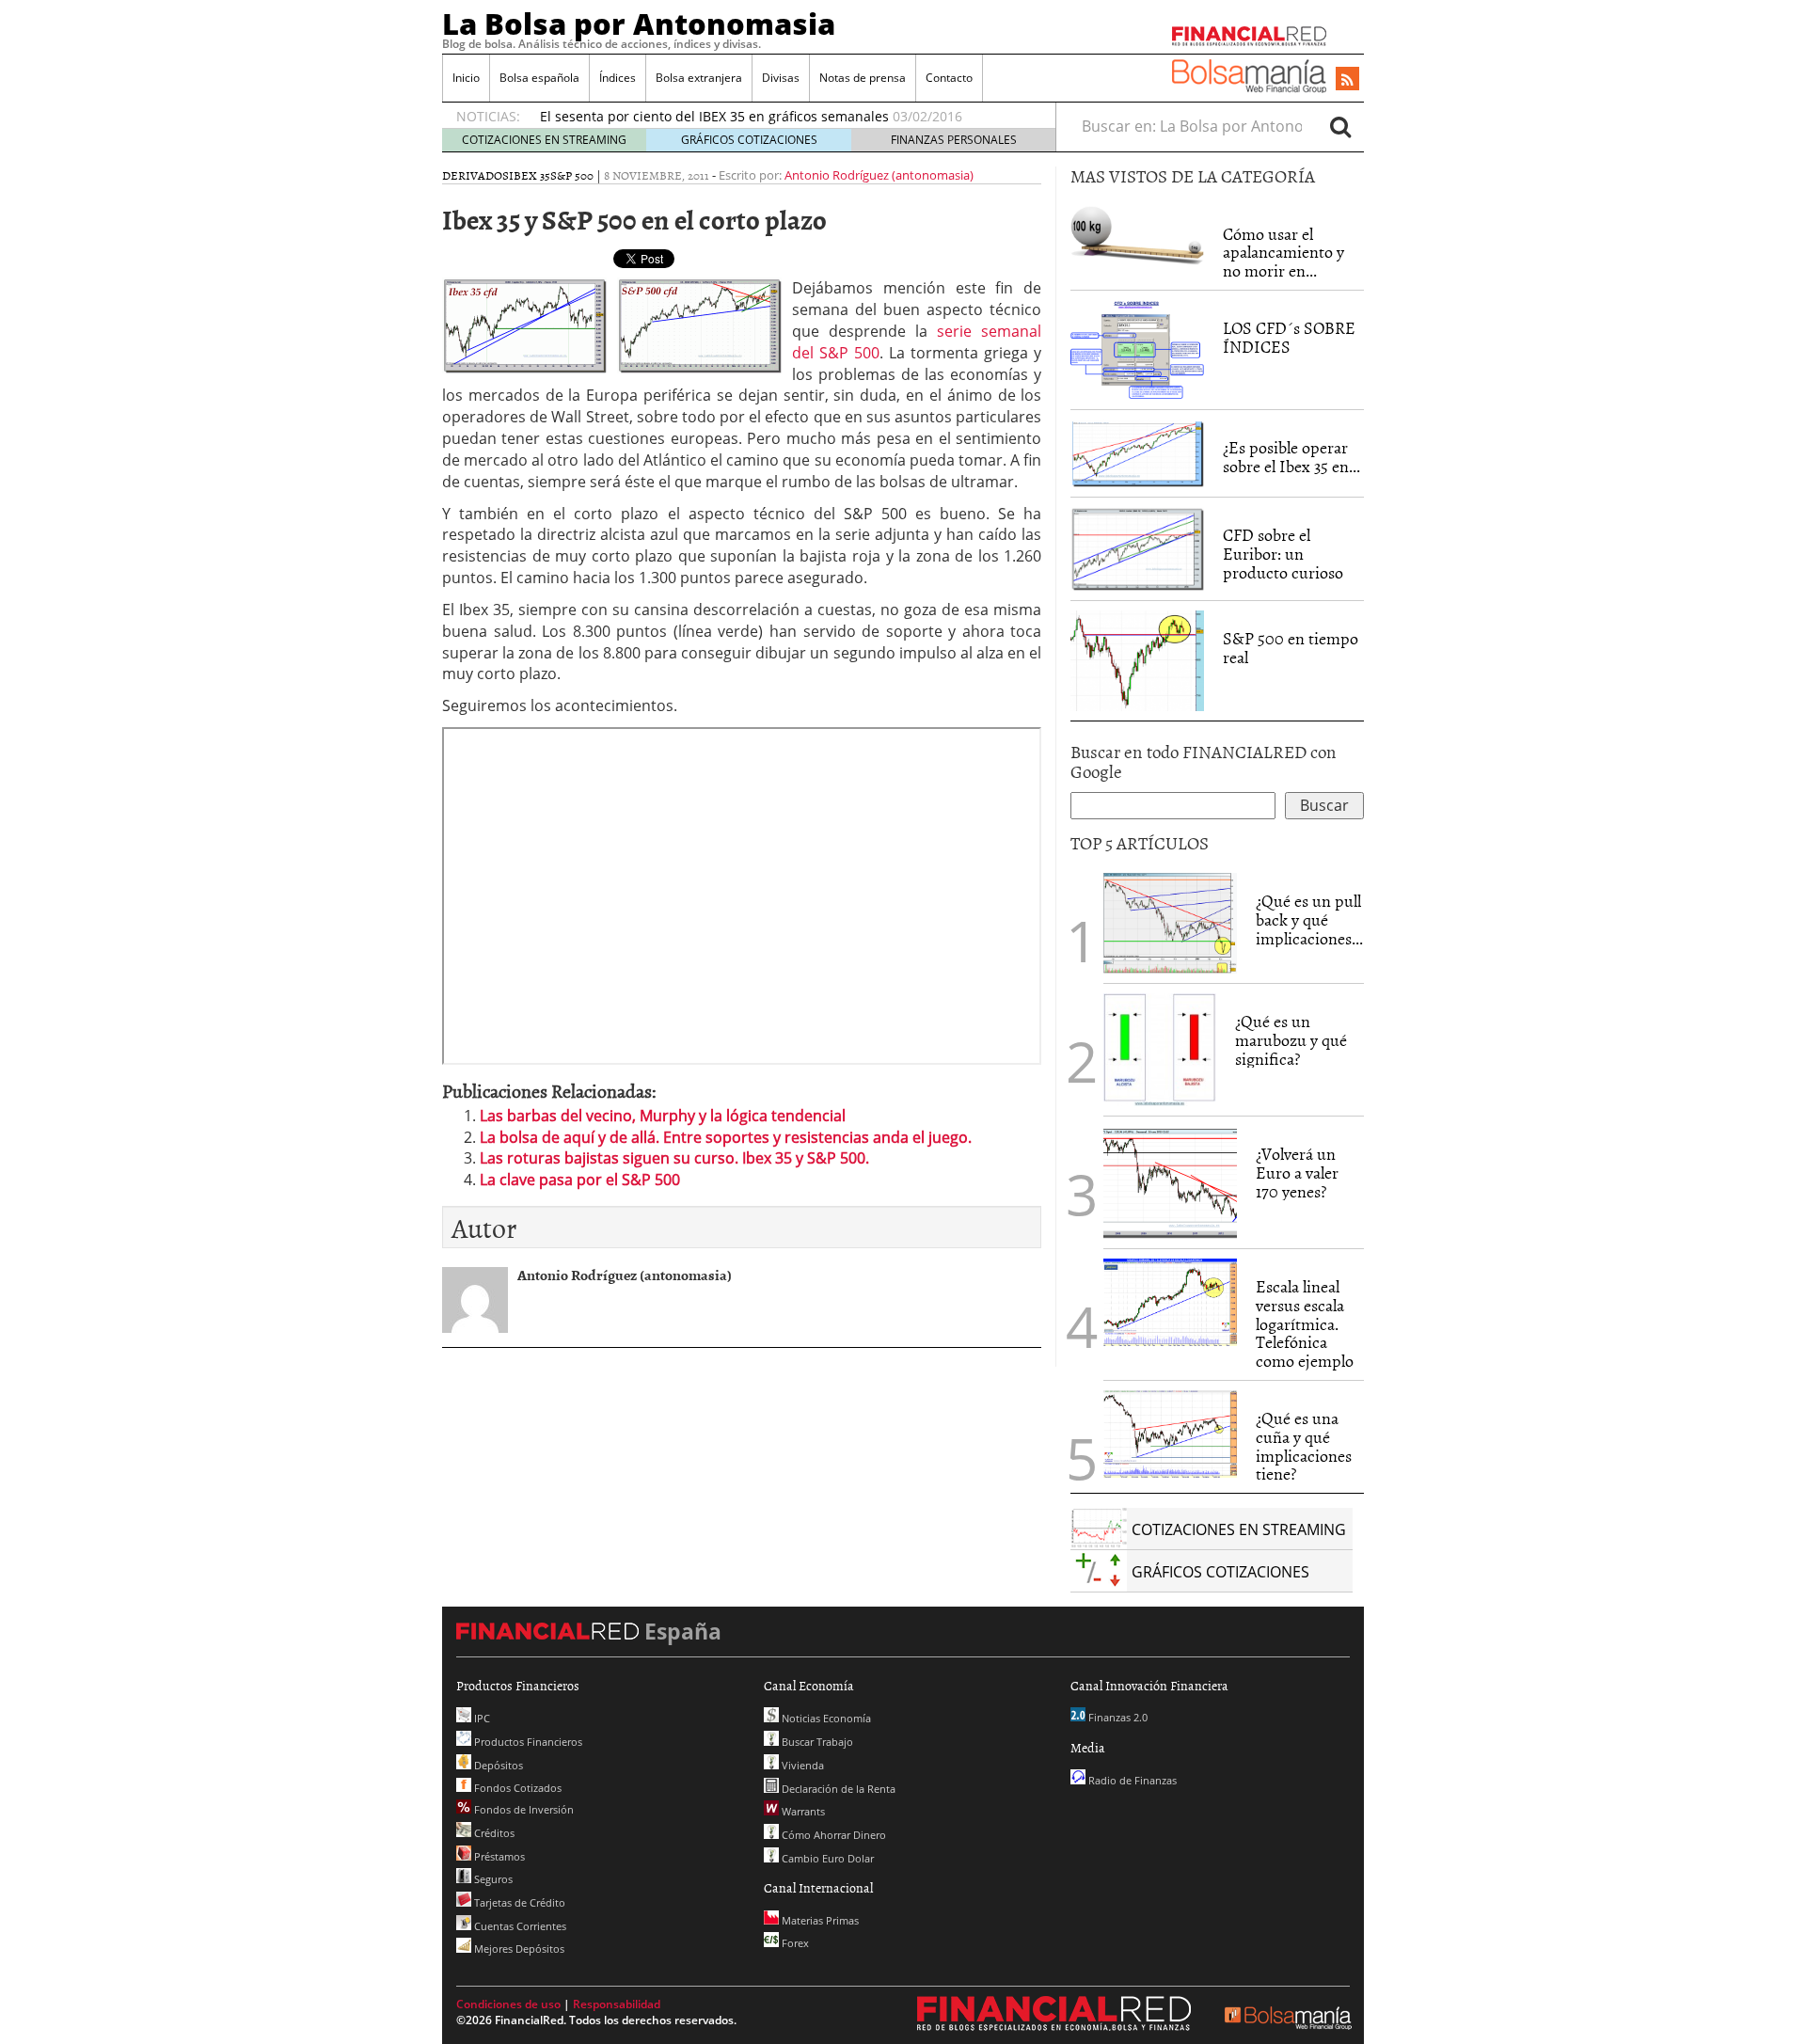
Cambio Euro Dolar (826, 1858)
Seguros (492, 1879)
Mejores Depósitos (518, 1949)
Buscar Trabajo (816, 1742)
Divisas (781, 78)
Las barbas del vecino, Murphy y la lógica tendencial (663, 1116)
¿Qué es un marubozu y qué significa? (1291, 1040)
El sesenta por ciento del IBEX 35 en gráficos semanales (714, 116)
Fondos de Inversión (523, 1809)
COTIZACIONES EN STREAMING (544, 140)
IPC (481, 1718)
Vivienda (801, 1765)
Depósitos (497, 1765)
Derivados (475, 175)
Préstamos (498, 1856)
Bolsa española (539, 78)
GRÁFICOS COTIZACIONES (749, 140)
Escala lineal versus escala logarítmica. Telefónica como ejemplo (1305, 1323)
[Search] (1340, 126)
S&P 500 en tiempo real (1291, 648)
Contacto (949, 78)
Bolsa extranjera (699, 78)
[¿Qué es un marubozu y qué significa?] (1160, 1048)
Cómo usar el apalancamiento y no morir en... (1283, 253)
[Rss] (1347, 80)
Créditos (493, 1833)
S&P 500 (572, 175)
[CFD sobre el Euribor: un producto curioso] (1137, 547)
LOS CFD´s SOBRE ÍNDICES (1289, 337)
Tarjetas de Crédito (518, 1902)
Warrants (802, 1811)
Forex (794, 1943)
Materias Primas (819, 1920)
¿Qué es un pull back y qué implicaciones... (1309, 919)
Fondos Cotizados (516, 1788)
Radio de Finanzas (1131, 1780)
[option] (780, 117)
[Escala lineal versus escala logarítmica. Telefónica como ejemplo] (1170, 1301)
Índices (618, 78)
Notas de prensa (863, 78)
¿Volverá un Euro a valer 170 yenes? (1297, 1173)
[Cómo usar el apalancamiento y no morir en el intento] (1137, 234)
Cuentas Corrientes (519, 1926)
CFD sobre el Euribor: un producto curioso (1283, 554)
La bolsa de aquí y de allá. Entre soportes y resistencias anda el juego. (726, 1137)
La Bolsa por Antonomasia (639, 24)
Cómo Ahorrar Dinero (832, 1835)
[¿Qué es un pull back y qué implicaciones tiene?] (1170, 922)
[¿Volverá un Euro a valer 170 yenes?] (1170, 1180)
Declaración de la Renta (837, 1789)
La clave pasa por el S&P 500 (580, 1180)
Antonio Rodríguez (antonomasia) (879, 175)
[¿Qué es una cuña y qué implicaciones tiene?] (1170, 1433)
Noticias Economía (825, 1718)
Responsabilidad (617, 2004)
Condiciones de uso (508, 2004)
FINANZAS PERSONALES (954, 140)
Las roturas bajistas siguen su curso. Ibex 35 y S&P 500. (674, 1158)
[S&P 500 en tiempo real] (1137, 659)
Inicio (466, 78)
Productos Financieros (527, 1742)
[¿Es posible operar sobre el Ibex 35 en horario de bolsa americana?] (1137, 452)
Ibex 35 (530, 175)
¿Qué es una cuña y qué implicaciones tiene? (1304, 1446)
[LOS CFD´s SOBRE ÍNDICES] (1137, 349)
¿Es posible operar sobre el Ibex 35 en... (1291, 457)
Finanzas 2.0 (1117, 1717)
